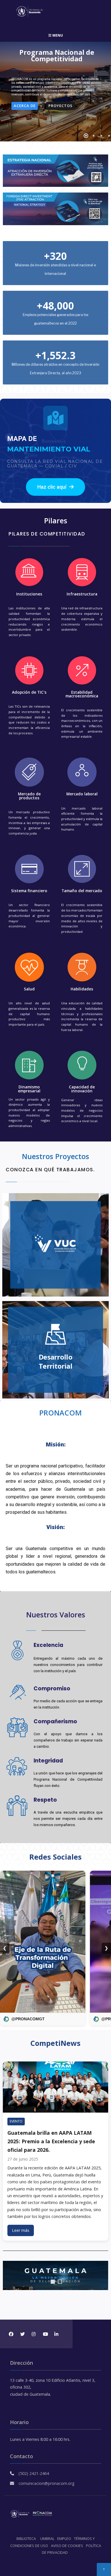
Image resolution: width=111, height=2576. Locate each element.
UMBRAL (47, 2539)
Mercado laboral (82, 794)
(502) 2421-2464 (34, 2473)
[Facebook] (11, 2334)
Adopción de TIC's (29, 692)
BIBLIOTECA (26, 2539)
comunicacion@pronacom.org (47, 2483)
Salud (29, 989)
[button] (55, 487)
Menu (57, 35)
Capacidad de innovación (82, 1089)
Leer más (21, 2230)
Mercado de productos (29, 796)
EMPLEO (64, 2539)
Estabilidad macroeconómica (82, 694)
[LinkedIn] (56, 2334)
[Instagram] (33, 2334)
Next (102, 2276)
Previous (9, 2276)
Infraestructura (82, 594)
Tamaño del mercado (82, 891)
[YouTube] (45, 2334)
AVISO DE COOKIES (67, 2546)
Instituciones (29, 594)
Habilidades (82, 989)
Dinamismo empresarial (29, 1089)
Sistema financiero (29, 891)
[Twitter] (22, 2334)
